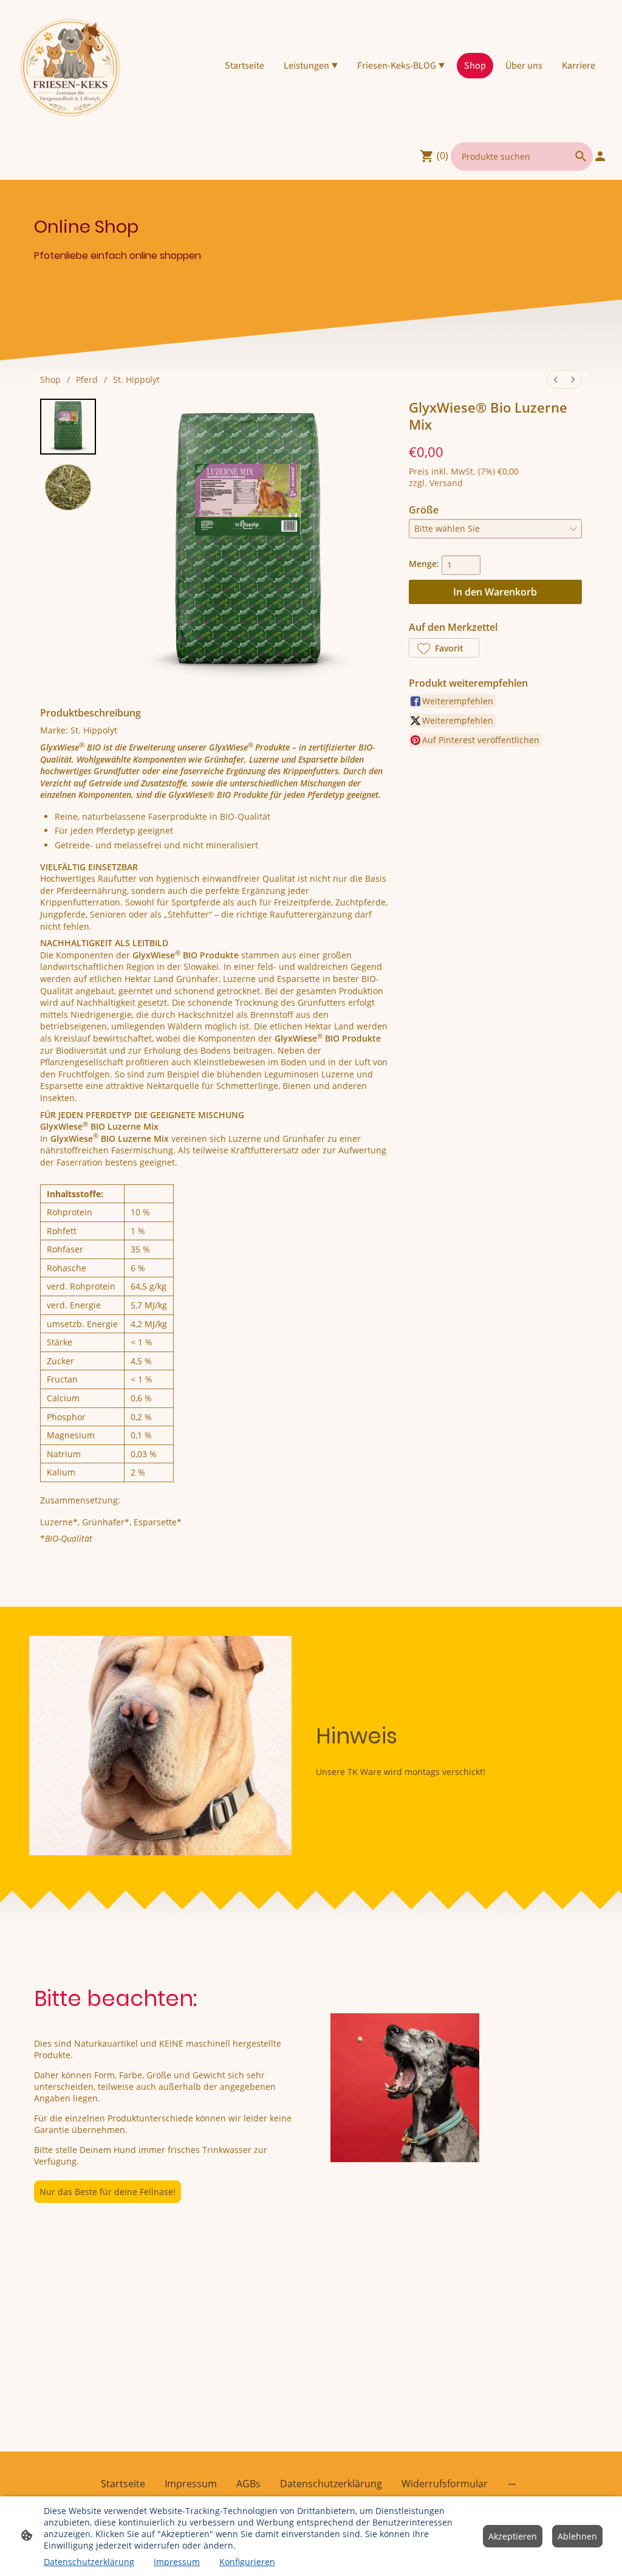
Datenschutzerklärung (89, 2562)
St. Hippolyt (136, 380)
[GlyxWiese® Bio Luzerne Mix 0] (68, 427)
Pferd (87, 380)
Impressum (177, 2562)
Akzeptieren (513, 2536)
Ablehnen (577, 2536)
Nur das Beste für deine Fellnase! (108, 2192)
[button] (444, 648)
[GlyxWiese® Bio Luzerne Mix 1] (68, 487)
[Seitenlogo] (71, 66)
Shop (50, 380)
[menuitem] (556, 380)
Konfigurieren (247, 2562)
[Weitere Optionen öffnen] (512, 2484)
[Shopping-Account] (600, 156)
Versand (446, 483)
